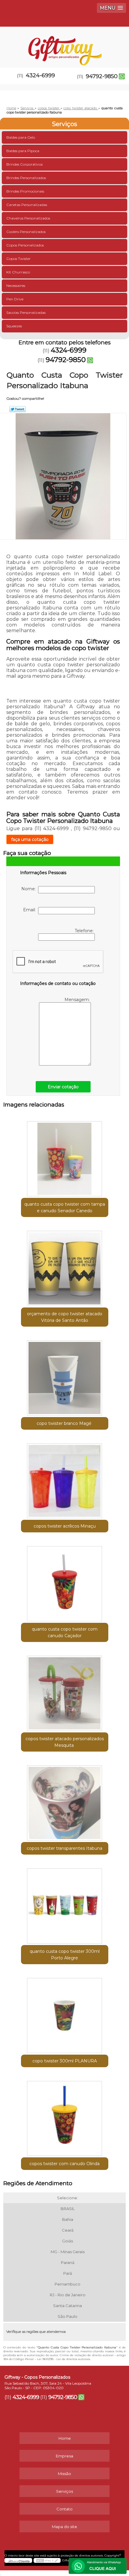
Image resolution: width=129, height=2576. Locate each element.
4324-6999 (40, 75)
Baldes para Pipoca (23, 151)
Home (65, 2438)
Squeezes (14, 326)
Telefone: (85, 931)
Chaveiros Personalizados (28, 218)
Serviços (64, 124)
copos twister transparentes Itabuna (64, 1848)
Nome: (30, 889)
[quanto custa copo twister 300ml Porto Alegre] (65, 1904)
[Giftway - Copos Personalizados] (64, 45)
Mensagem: (78, 1000)
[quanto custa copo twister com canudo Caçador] (65, 1581)
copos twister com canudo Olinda (64, 2164)
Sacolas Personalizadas (26, 312)
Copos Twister (18, 259)
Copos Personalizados (25, 245)
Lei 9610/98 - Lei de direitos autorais (63, 2359)
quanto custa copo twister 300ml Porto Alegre (65, 1955)
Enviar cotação (63, 1087)
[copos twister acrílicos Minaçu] (65, 1479)
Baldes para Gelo (21, 137)
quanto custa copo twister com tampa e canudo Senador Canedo (65, 1207)
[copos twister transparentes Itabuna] (65, 1801)
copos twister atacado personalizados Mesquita (65, 1742)
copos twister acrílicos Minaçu (65, 1526)
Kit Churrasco (18, 272)
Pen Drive (15, 299)
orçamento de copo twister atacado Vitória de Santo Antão (65, 1317)
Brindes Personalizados (26, 178)
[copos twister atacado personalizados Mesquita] (65, 1691)
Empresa (64, 2456)
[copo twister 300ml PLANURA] (65, 2013)
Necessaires (16, 286)
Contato (64, 2509)
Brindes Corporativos (24, 164)
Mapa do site (64, 2527)
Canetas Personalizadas (27, 205)
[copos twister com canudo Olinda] (65, 2116)
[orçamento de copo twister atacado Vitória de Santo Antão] (65, 1266)
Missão (64, 2474)
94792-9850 (102, 76)
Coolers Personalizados (26, 232)
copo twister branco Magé (65, 1423)
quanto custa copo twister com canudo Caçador (65, 1632)
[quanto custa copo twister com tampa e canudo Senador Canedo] (65, 1157)
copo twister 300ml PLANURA (65, 2061)
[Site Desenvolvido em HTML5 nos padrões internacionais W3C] (47, 2560)
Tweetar (18, 409)
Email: (31, 910)
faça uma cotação (30, 839)
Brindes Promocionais (25, 191)
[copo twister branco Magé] (65, 1376)
